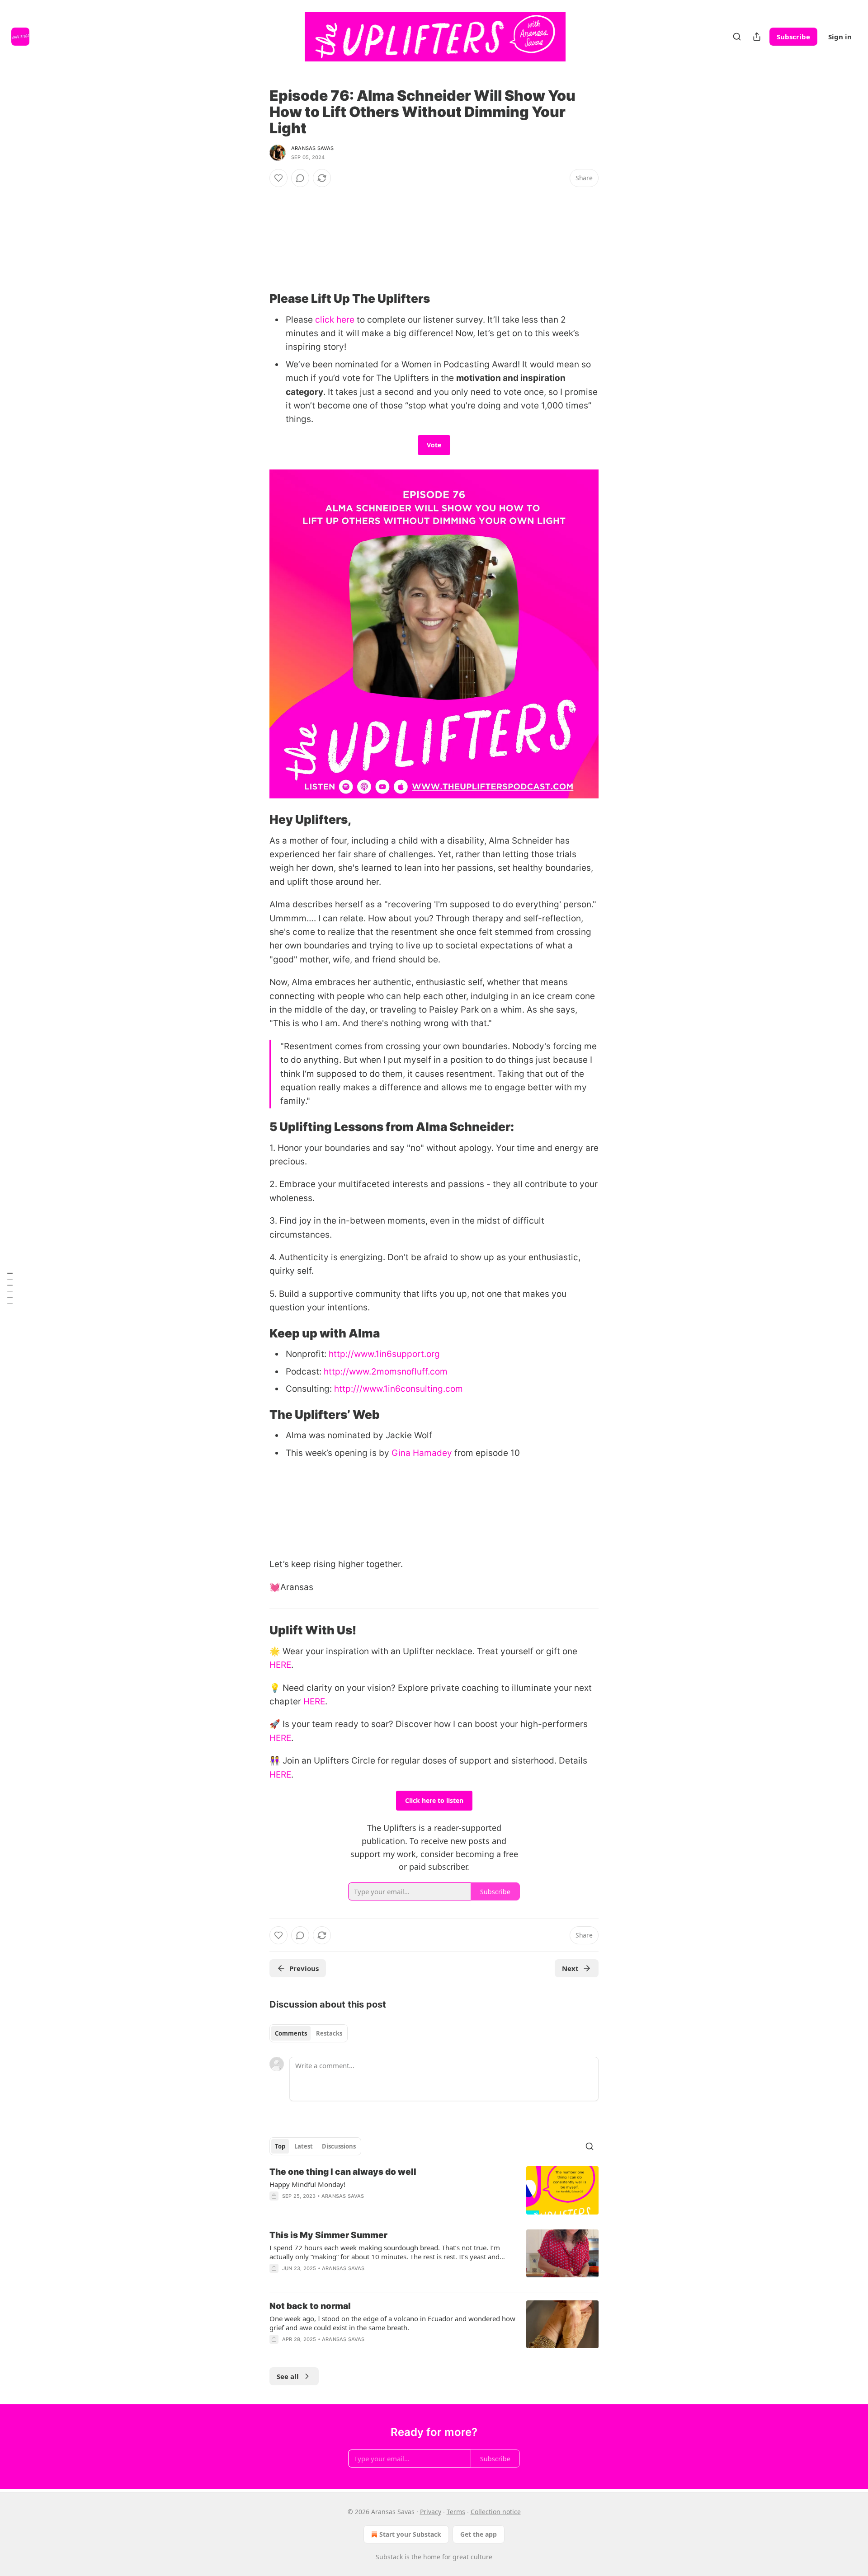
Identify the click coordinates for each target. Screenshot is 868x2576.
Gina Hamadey (422, 1453)
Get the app (479, 2534)
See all (288, 2376)
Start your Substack (410, 2534)
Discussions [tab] (339, 2146)
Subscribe (793, 37)
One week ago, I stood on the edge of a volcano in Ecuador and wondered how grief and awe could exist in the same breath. (392, 2323)
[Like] (278, 178)
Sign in (840, 37)
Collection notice (496, 2512)
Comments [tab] (291, 2033)
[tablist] (309, 2033)
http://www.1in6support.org (384, 1354)
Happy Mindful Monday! (307, 2184)
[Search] (737, 37)
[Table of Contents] (10, 1288)
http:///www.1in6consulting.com (399, 1389)
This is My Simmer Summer (328, 2235)
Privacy (431, 2512)
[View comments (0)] (300, 178)
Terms (456, 2512)
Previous (304, 1968)
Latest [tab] (304, 2146)
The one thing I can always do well (343, 2172)
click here (335, 320)
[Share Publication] (757, 37)
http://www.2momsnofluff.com (386, 1372)
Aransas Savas (313, 148)
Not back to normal (310, 2306)
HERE (280, 1665)
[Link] (257, 299)
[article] (434, 2190)
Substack (389, 2557)
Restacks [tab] (329, 2033)
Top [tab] (280, 2146)
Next (570, 1968)
